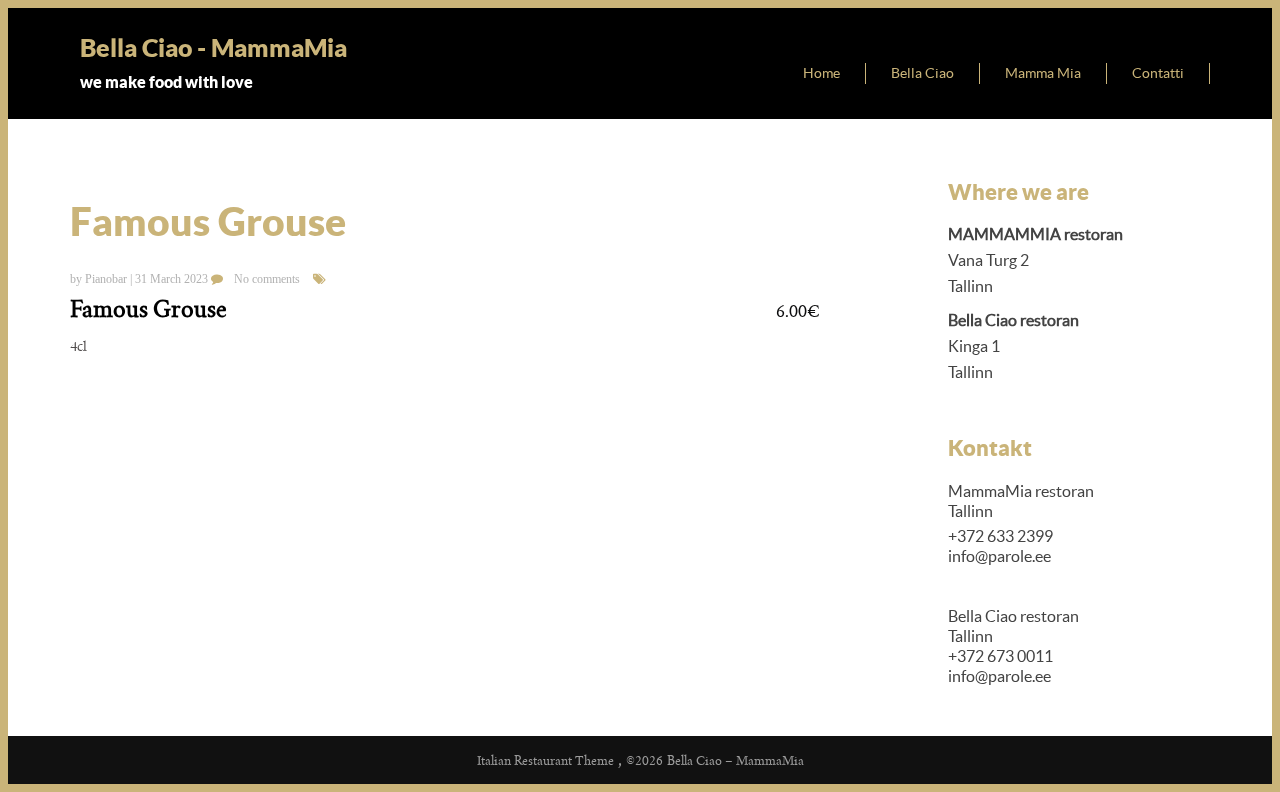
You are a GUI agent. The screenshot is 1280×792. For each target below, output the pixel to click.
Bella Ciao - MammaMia (213, 47)
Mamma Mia (1043, 73)
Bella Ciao (922, 73)
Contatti (1158, 73)
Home (821, 73)
